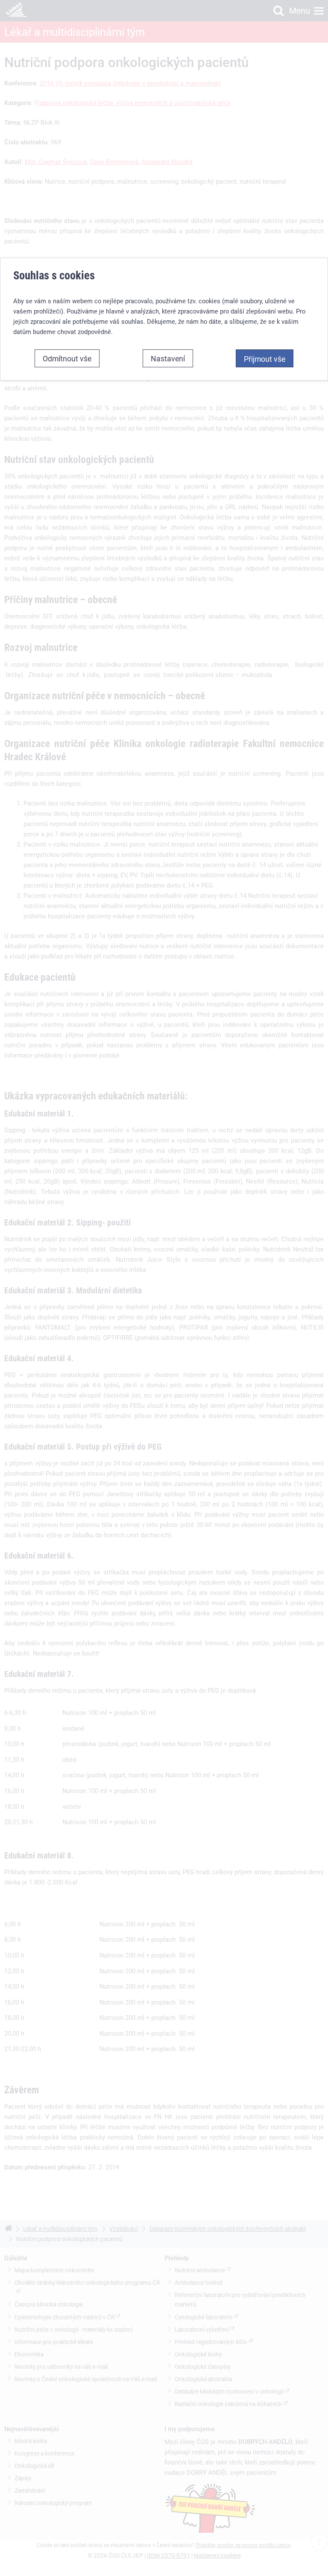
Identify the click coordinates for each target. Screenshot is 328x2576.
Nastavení (168, 358)
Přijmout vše (265, 359)
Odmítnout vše (67, 358)
